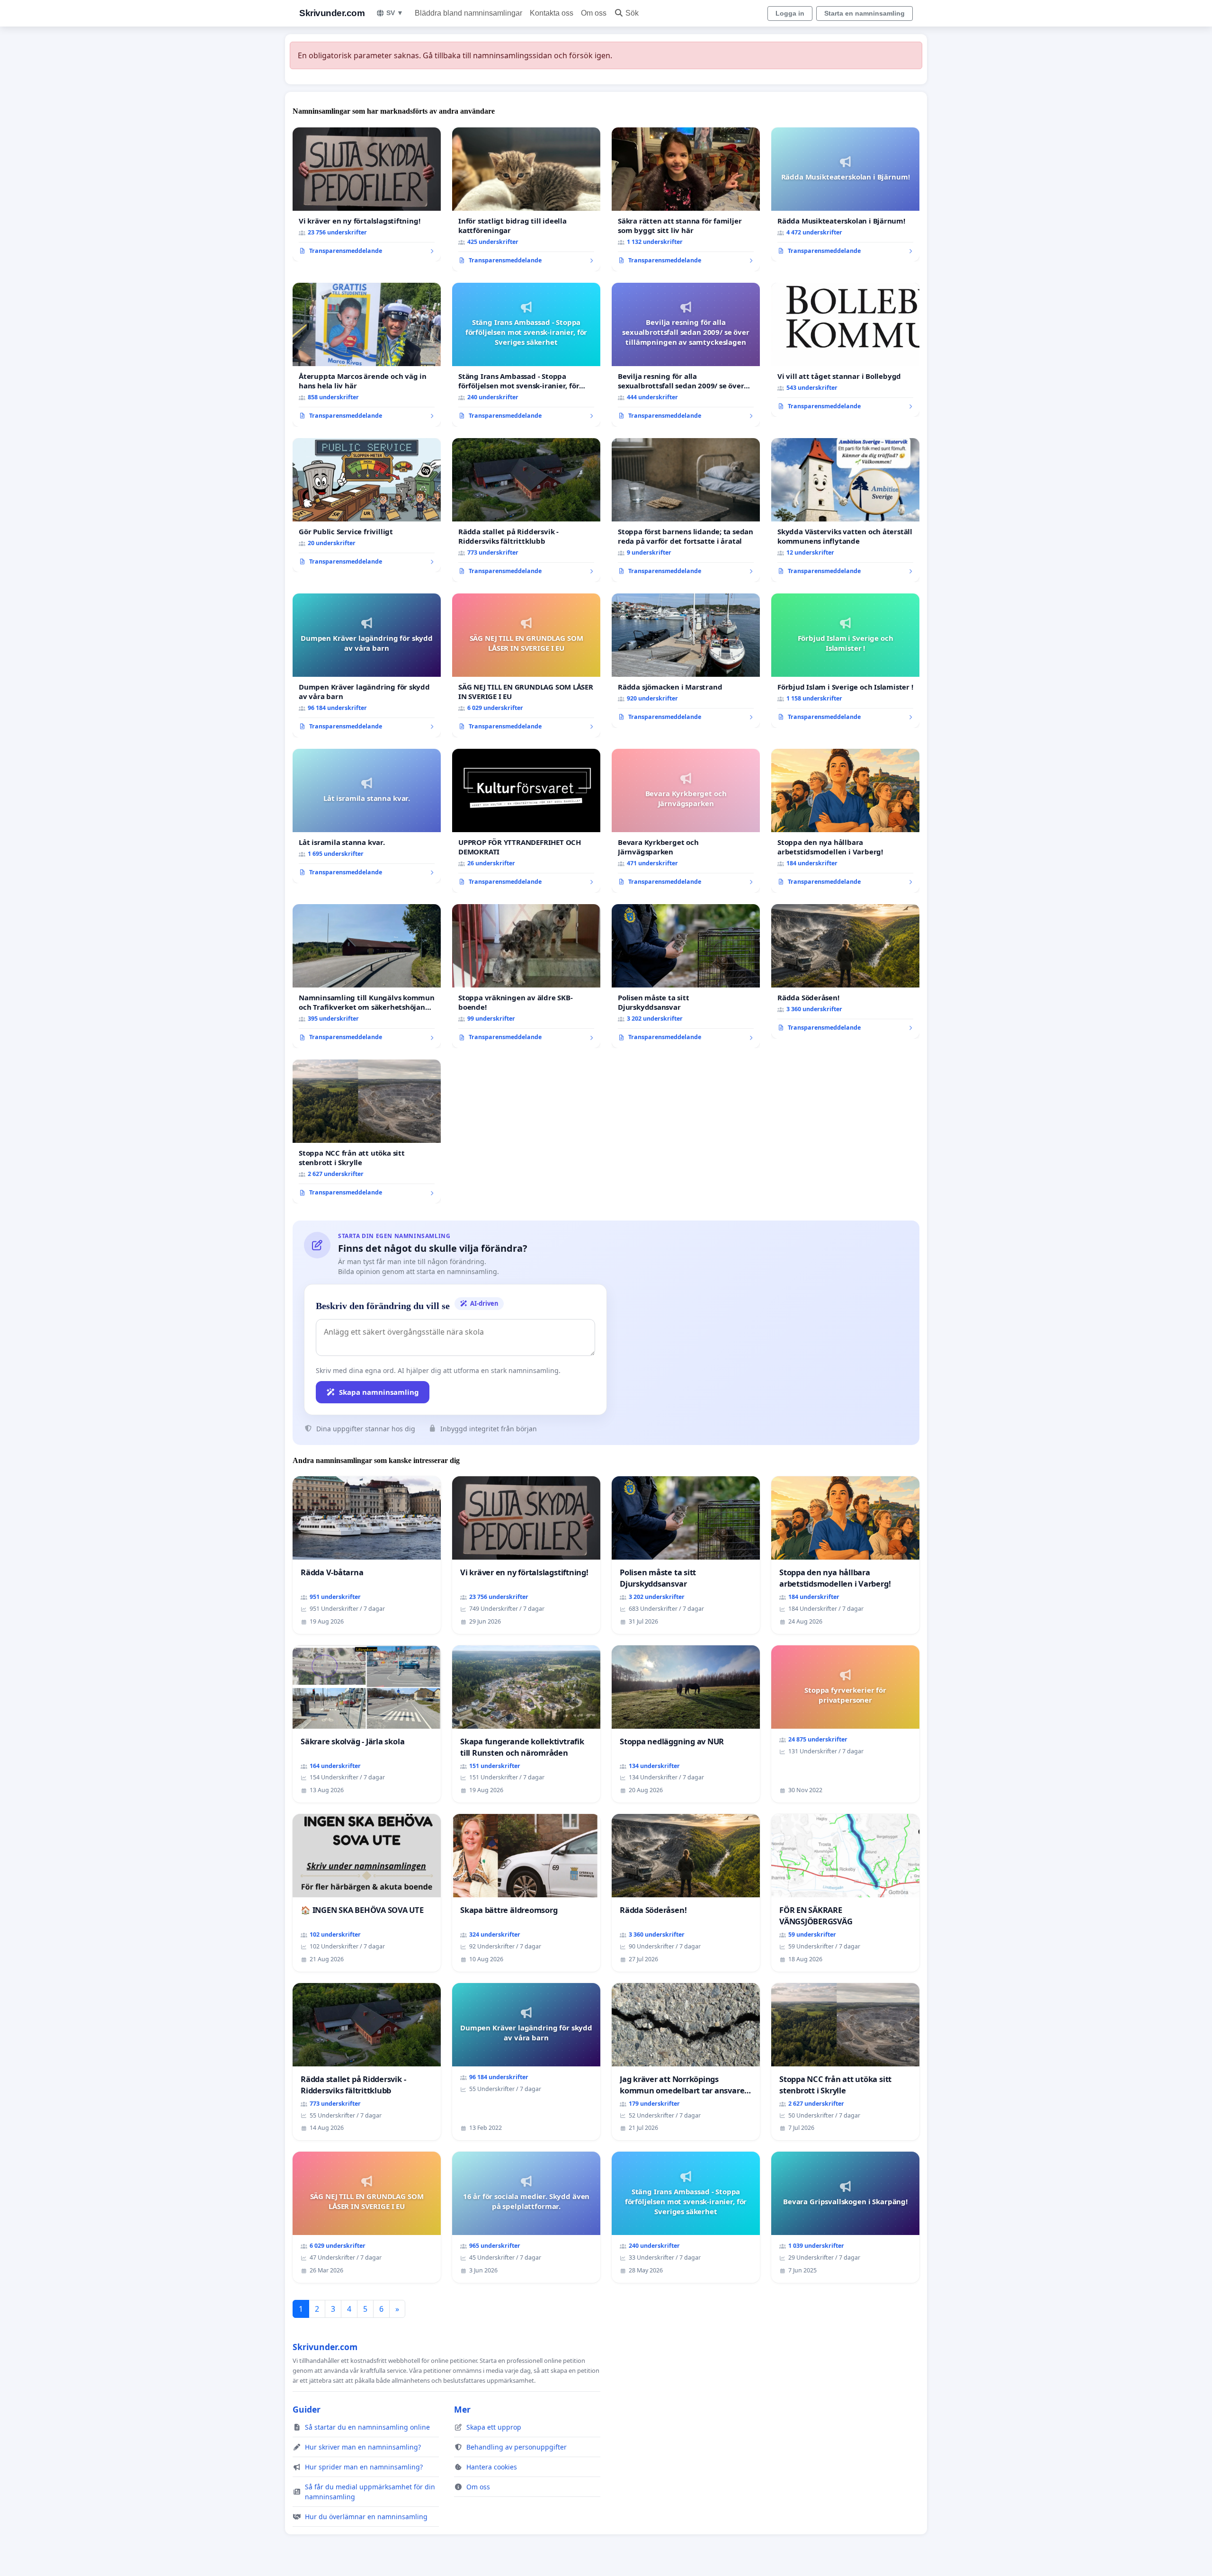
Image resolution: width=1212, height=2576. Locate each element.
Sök (632, 13)
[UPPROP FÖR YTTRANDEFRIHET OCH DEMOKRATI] (526, 821)
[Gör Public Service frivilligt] (367, 505)
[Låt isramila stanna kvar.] (367, 816)
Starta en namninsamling (864, 13)
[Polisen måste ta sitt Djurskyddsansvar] (686, 976)
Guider (307, 2409)
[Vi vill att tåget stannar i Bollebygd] (845, 350)
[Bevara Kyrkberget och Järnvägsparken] (686, 821)
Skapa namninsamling (379, 1392)
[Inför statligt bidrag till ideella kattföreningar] (526, 199)
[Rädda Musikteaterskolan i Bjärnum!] (845, 195)
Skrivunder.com (332, 13)
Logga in (790, 13)
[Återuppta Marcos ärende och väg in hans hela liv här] (367, 355)
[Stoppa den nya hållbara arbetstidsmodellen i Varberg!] (845, 821)
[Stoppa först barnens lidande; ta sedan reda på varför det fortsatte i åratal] (686, 510)
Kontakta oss (552, 13)
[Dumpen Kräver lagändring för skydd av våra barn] (367, 665)
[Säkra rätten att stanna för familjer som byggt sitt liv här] (686, 199)
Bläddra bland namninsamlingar (468, 13)
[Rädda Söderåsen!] (845, 971)
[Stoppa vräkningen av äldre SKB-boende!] (526, 976)
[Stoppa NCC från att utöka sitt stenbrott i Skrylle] (367, 1131)
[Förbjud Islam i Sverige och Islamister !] (845, 661)
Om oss (594, 13)
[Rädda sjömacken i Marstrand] (686, 661)
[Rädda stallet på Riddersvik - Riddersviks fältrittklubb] (526, 510)
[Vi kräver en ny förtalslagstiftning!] (367, 195)
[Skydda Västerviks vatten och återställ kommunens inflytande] (845, 510)
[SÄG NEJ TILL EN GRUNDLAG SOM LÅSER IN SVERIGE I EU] (526, 665)
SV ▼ (395, 13)
